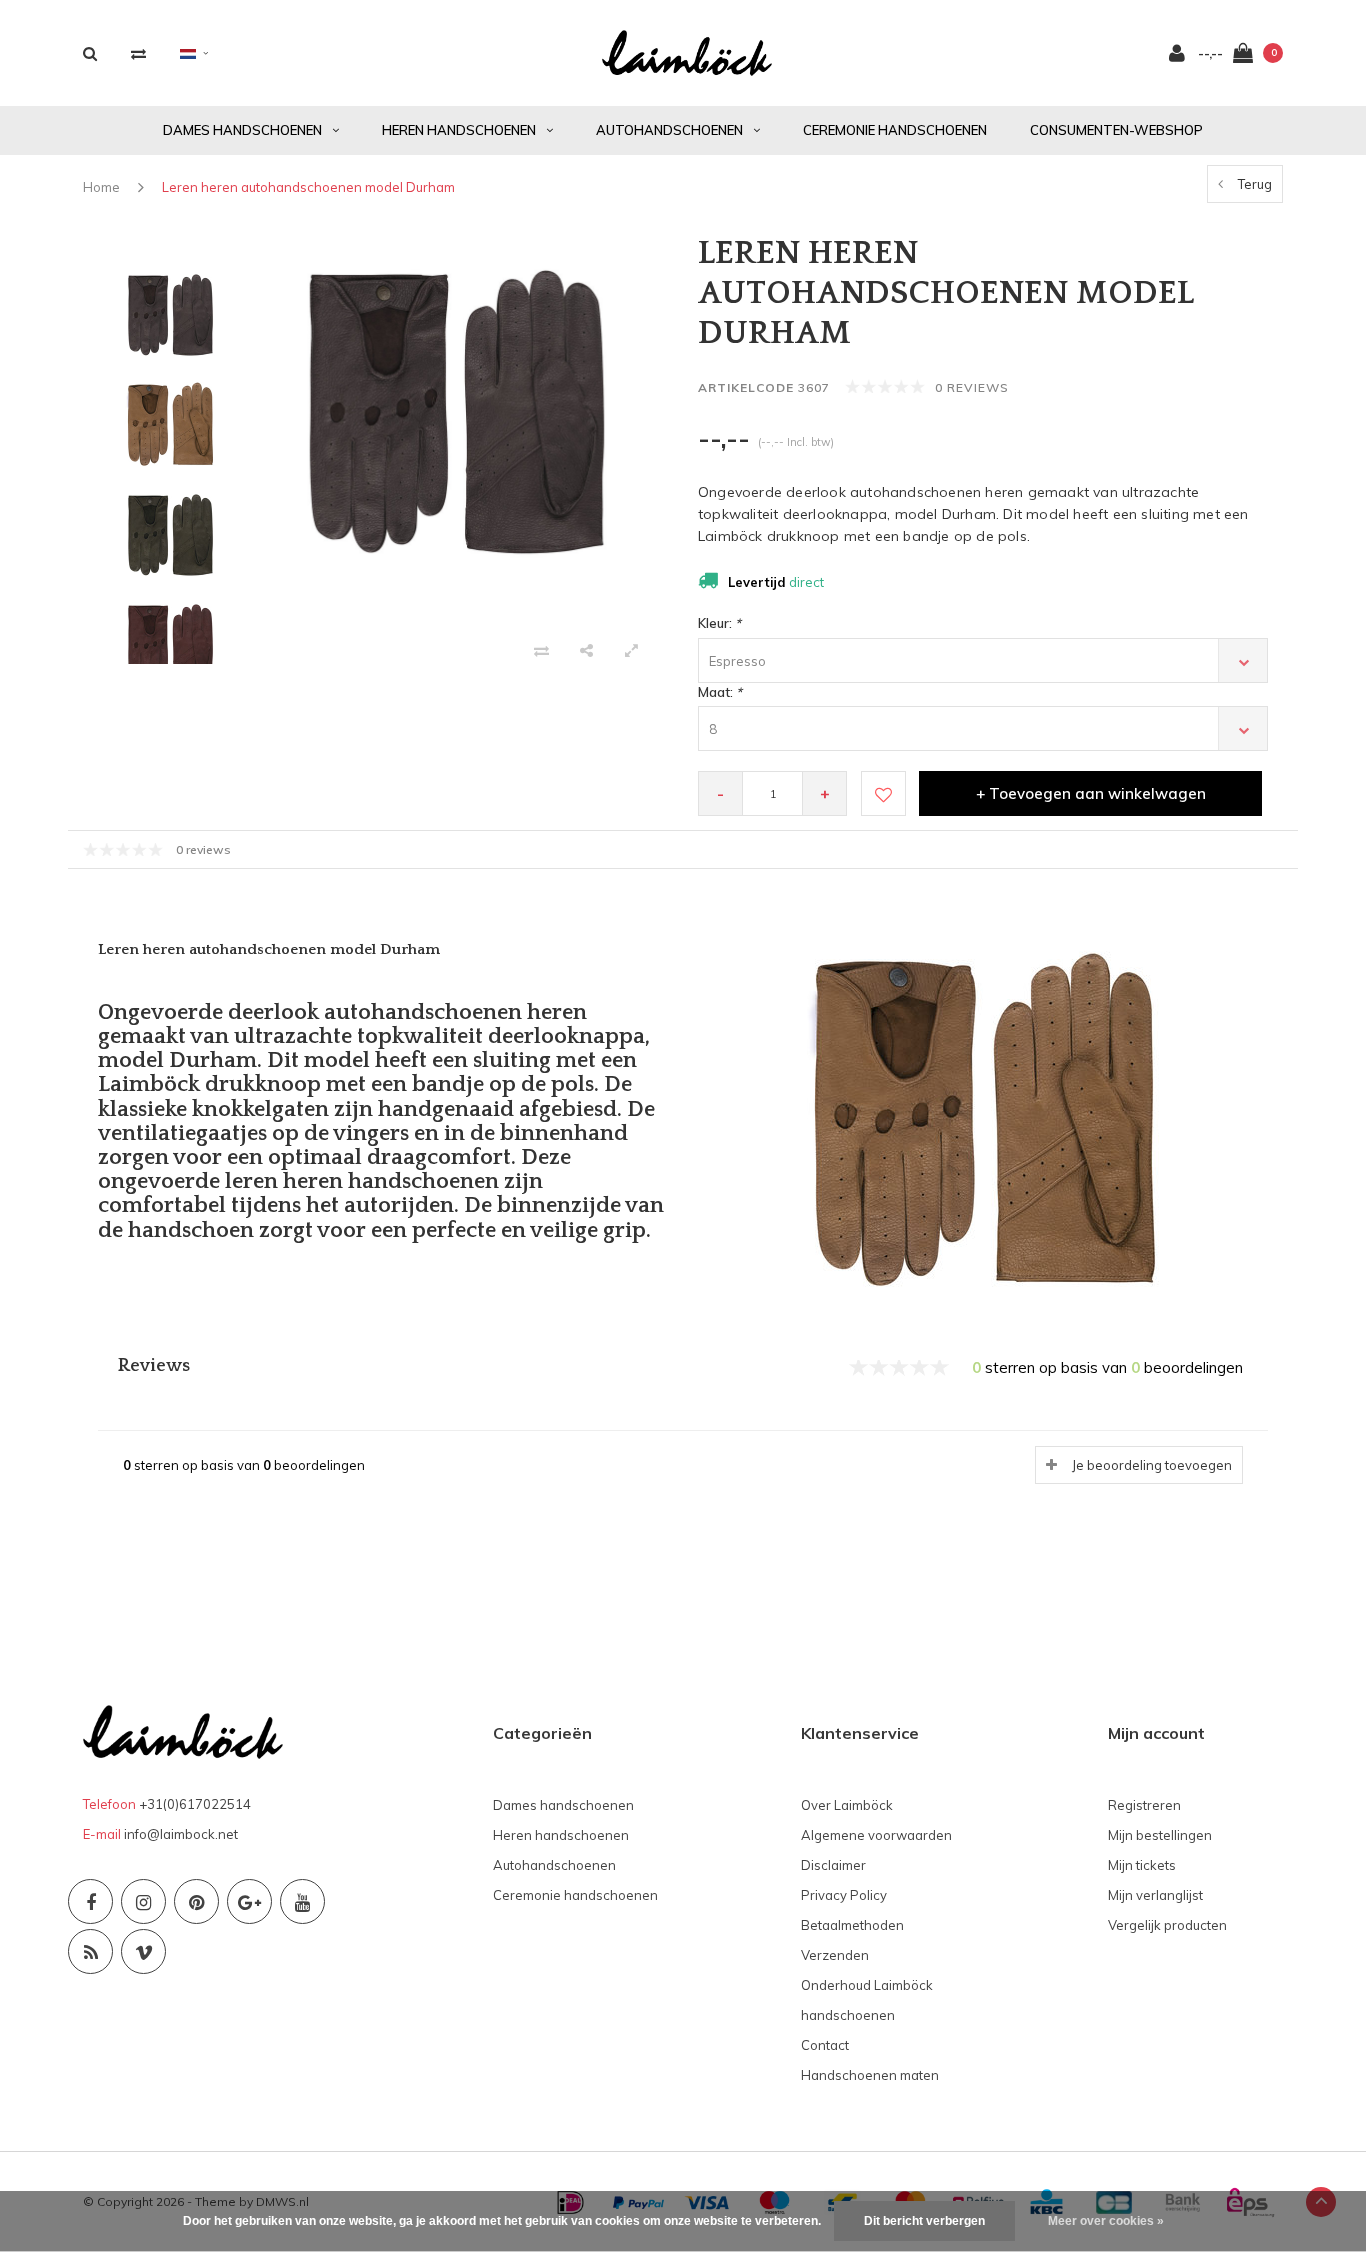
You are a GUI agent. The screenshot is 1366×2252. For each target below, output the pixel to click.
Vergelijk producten (1167, 1925)
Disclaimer (833, 1865)
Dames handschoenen (242, 130)
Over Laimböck (847, 1805)
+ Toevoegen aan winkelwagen (1091, 793)
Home (101, 187)
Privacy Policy (844, 1895)
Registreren (1144, 1805)
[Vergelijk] (138, 53)
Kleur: (719, 623)
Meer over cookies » (1106, 2221)
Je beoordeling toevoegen (1152, 1465)
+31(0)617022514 (195, 1804)
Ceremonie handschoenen (895, 130)
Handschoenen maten (870, 2075)
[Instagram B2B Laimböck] (143, 1901)
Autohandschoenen (669, 130)
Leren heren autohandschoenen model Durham (308, 187)
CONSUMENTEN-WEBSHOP (1116, 130)
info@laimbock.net (181, 1834)
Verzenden (835, 1955)
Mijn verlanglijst (1155, 1895)
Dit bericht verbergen (924, 2221)
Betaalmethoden (852, 1925)
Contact (825, 2045)
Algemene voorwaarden (876, 1835)
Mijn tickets (1142, 1865)
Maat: (720, 692)
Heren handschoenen (459, 130)
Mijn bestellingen (1160, 1835)
